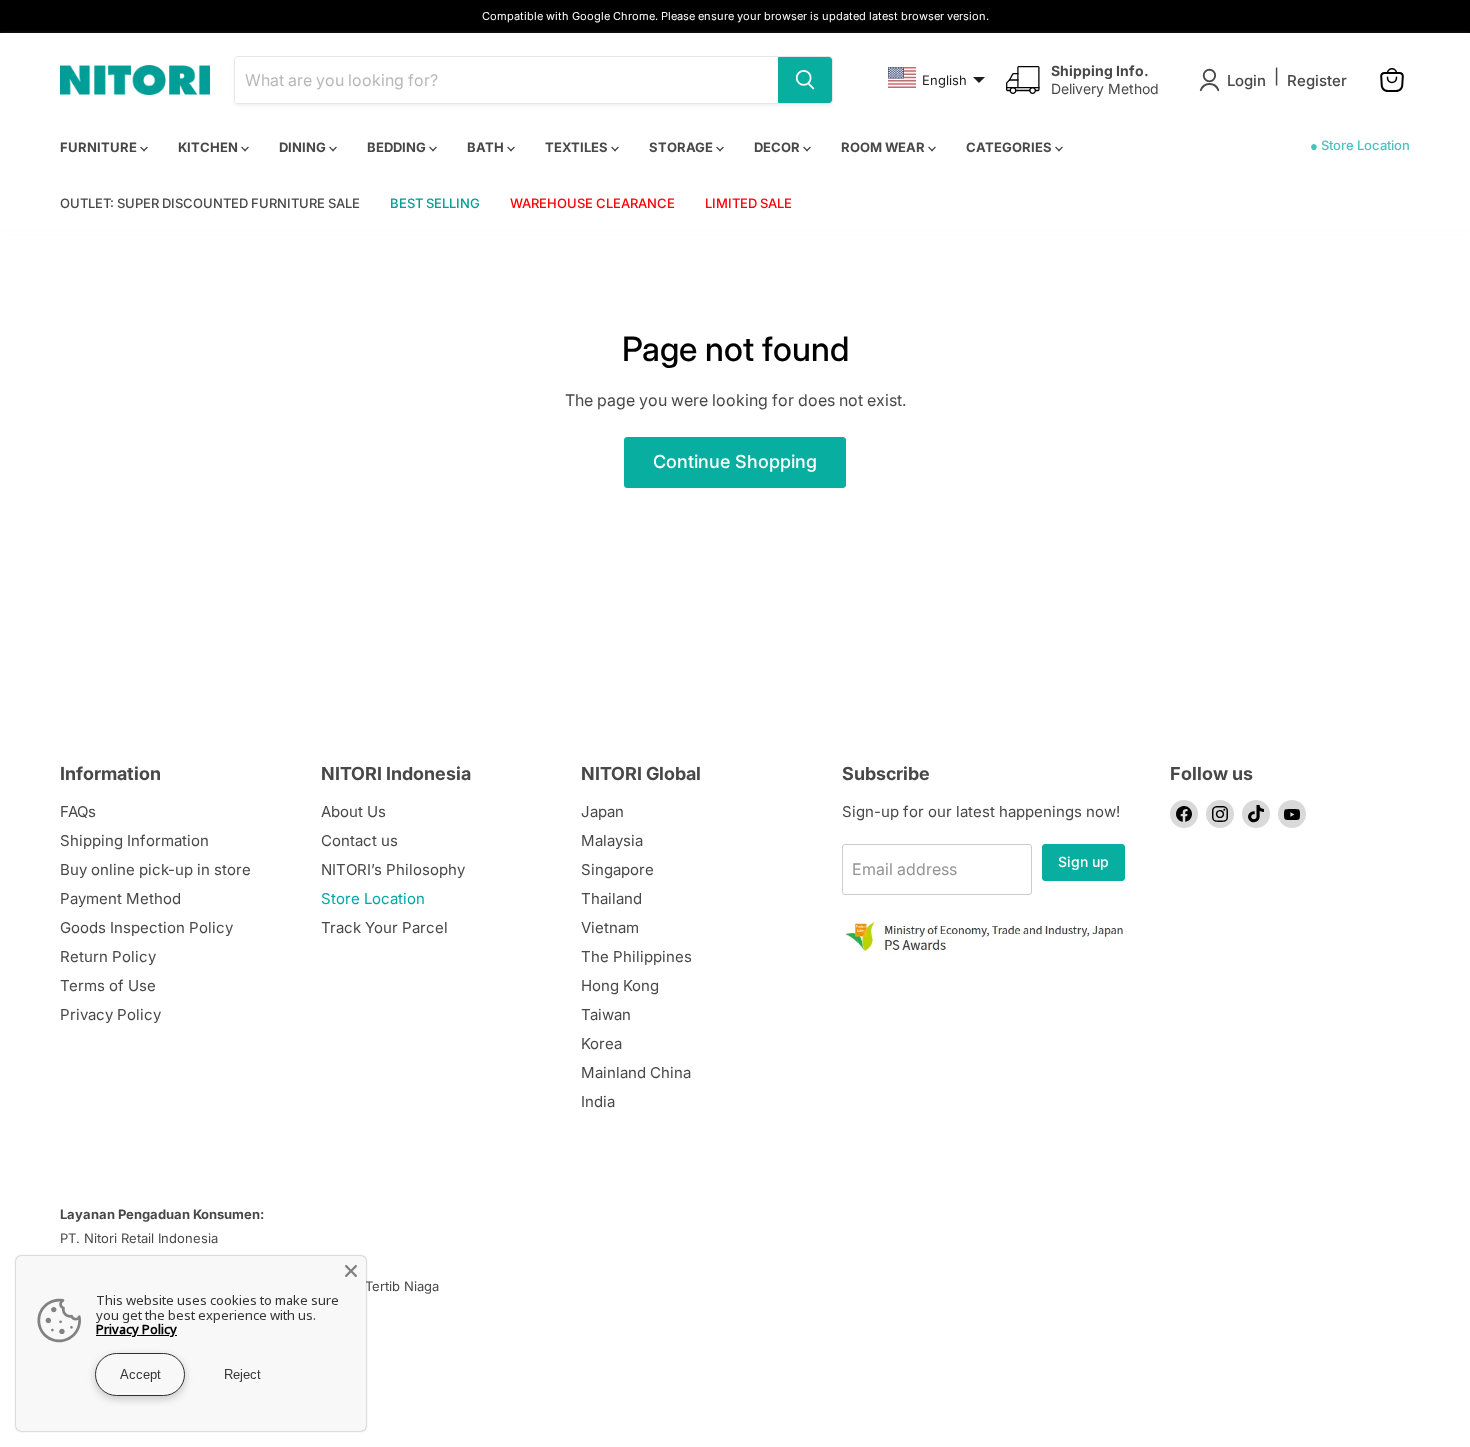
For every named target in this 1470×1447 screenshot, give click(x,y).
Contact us (359, 840)
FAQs (78, 811)
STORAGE (682, 147)
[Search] (805, 80)
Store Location (373, 898)
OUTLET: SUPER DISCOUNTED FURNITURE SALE (210, 203)
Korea (601, 1043)
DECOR (778, 147)
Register (1317, 80)
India (598, 1101)
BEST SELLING (435, 203)
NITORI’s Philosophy (393, 869)
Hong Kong (620, 985)
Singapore (617, 869)
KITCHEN (209, 147)
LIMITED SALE (748, 203)
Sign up (1083, 861)
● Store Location (1360, 145)
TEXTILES (578, 147)
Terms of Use (108, 985)
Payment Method (120, 898)
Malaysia (612, 840)
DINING (304, 147)
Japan (602, 811)
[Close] (351, 1271)
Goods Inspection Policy (146, 927)
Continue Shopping (735, 461)
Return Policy (108, 956)
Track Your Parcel (384, 927)
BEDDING (398, 147)
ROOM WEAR (884, 147)
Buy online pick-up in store (155, 869)
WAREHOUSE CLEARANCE (592, 203)
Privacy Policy (110, 1014)
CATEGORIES (1010, 147)
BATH (487, 147)
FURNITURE (100, 147)
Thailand (611, 898)
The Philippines (636, 956)
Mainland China (636, 1072)
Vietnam (610, 927)
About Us (353, 811)
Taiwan (606, 1014)
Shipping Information (134, 840)
